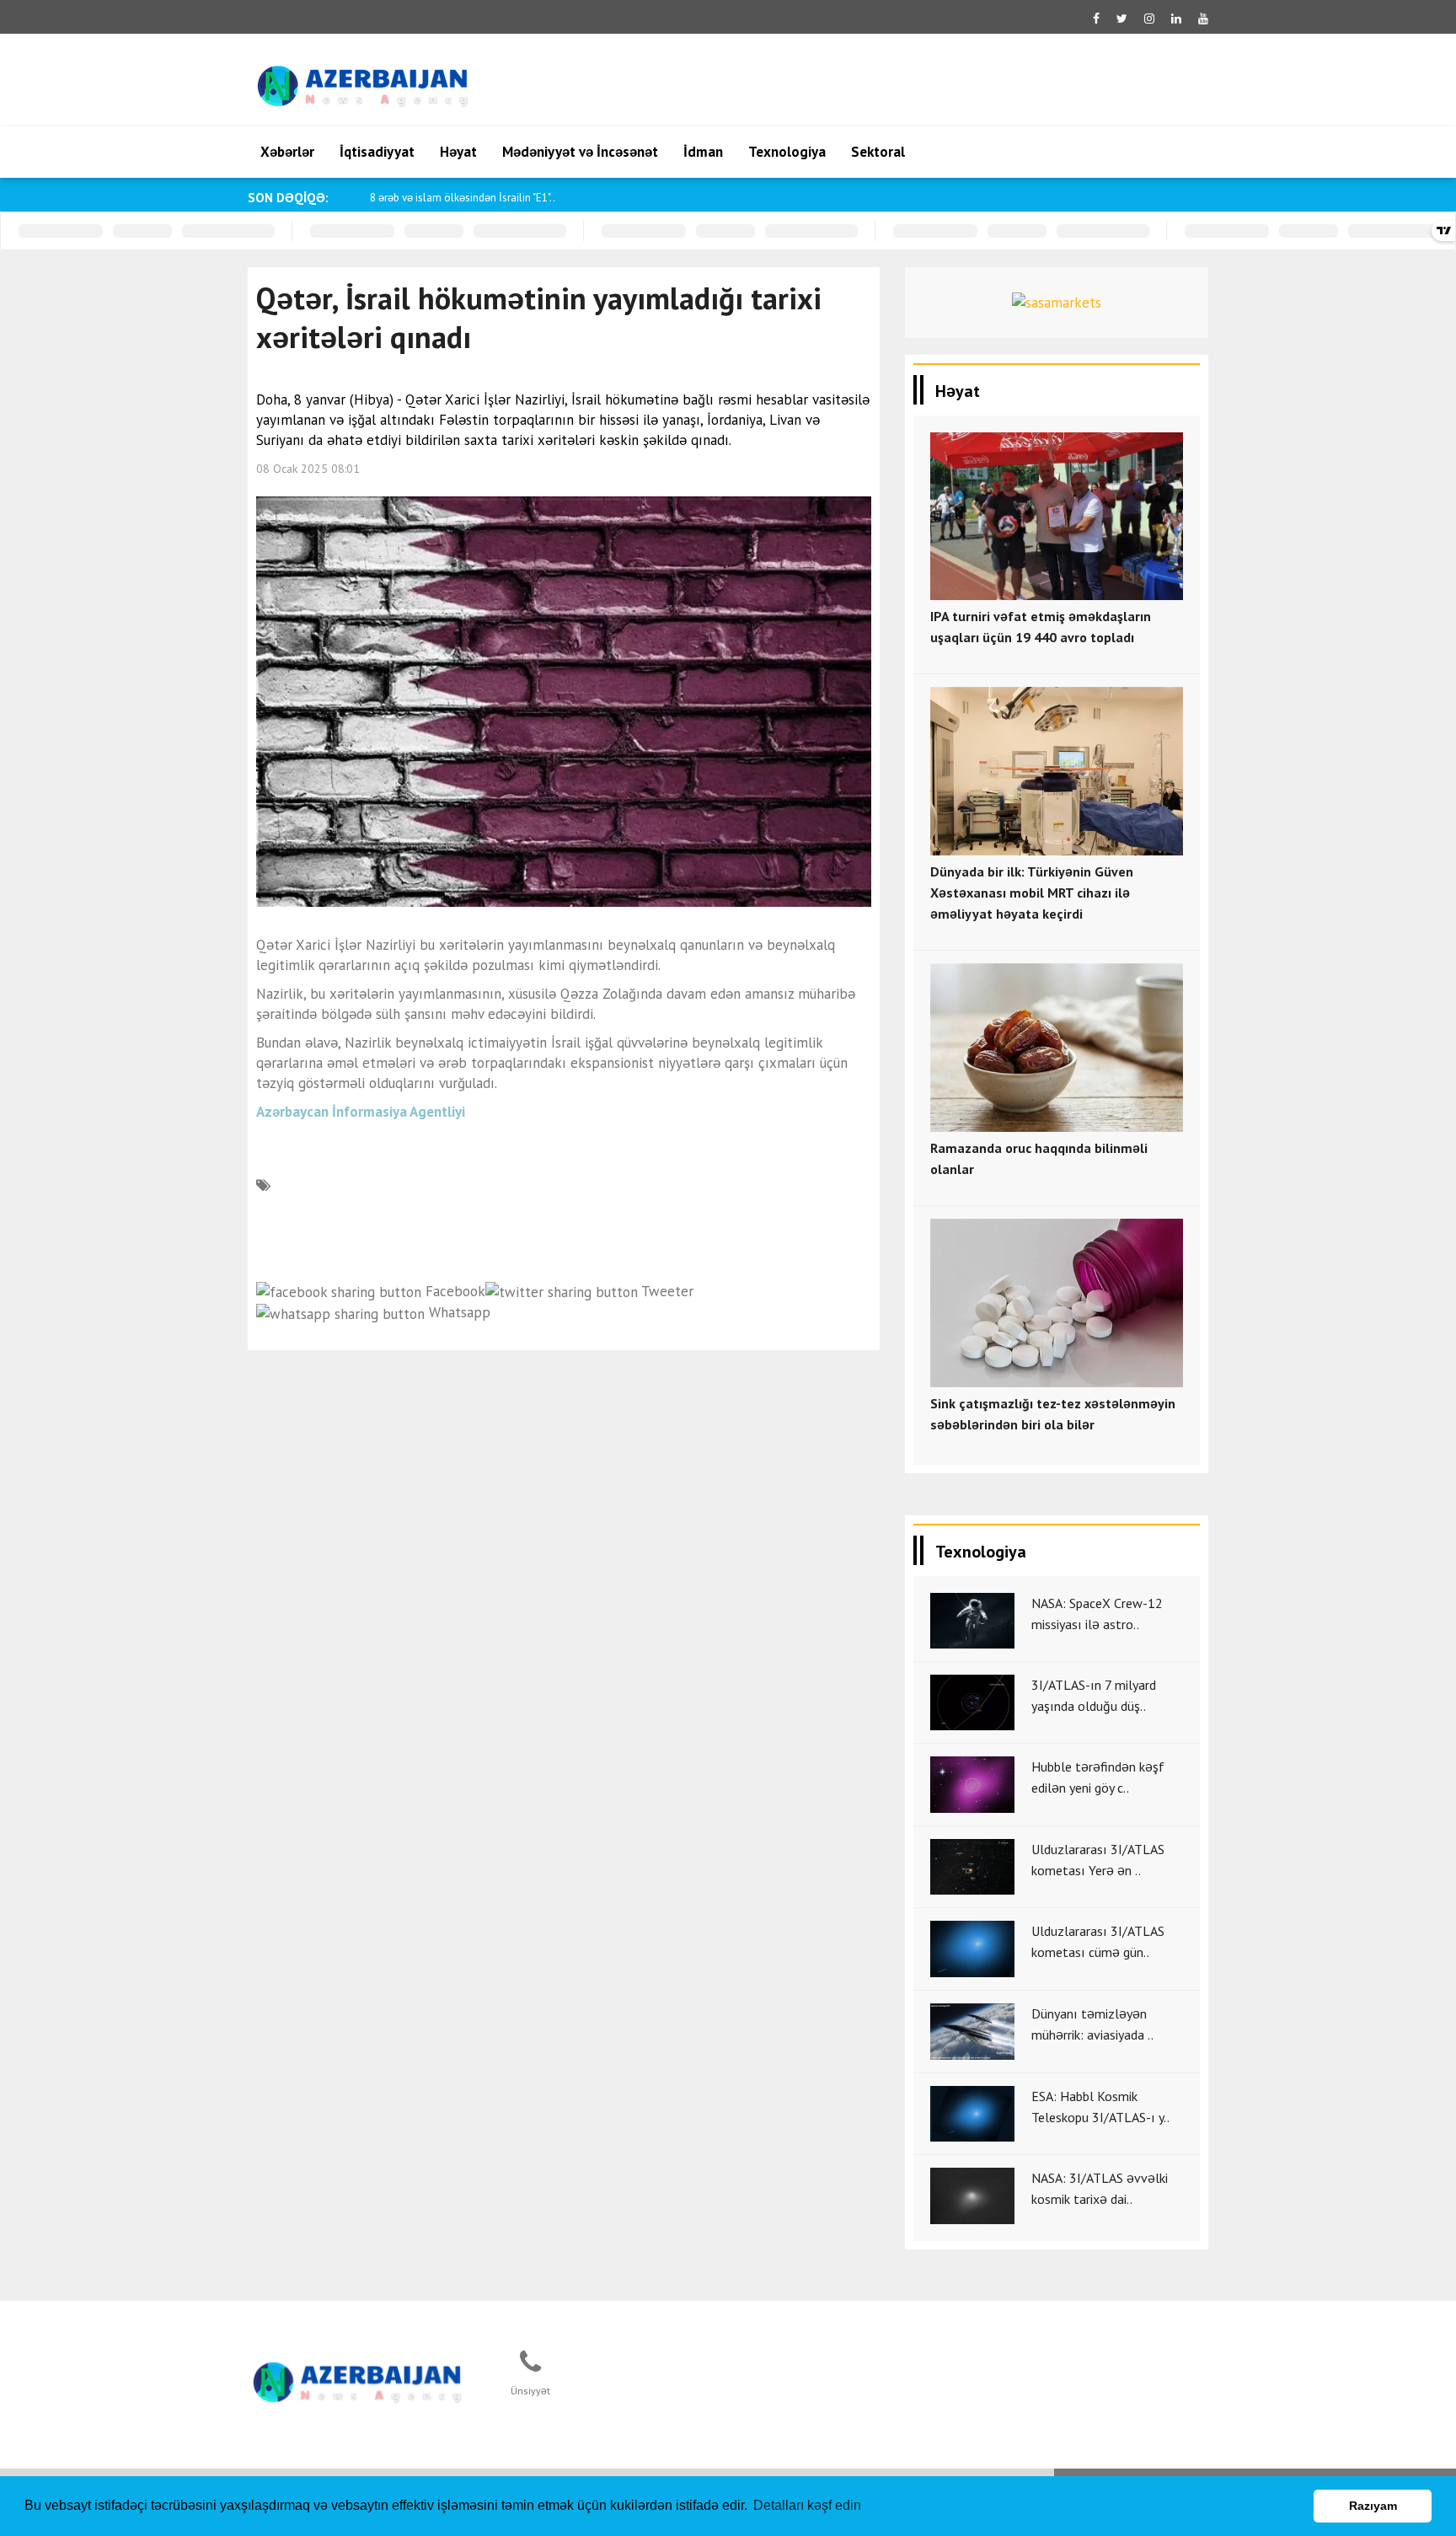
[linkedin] (1176, 19)
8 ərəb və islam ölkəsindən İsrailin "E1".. (463, 198)
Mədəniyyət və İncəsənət (580, 152)
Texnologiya (787, 152)
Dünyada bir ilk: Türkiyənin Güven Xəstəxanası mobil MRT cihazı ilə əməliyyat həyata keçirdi (1032, 893)
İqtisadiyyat (377, 152)
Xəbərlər (287, 152)
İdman (703, 152)
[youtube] (1203, 19)
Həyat (458, 152)
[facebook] (1096, 19)
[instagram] (1149, 19)
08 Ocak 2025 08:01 (308, 469)
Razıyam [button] (1373, 2506)
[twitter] (1122, 19)
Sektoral (878, 152)
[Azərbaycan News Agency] (358, 2379)
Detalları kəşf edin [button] (807, 2505)
